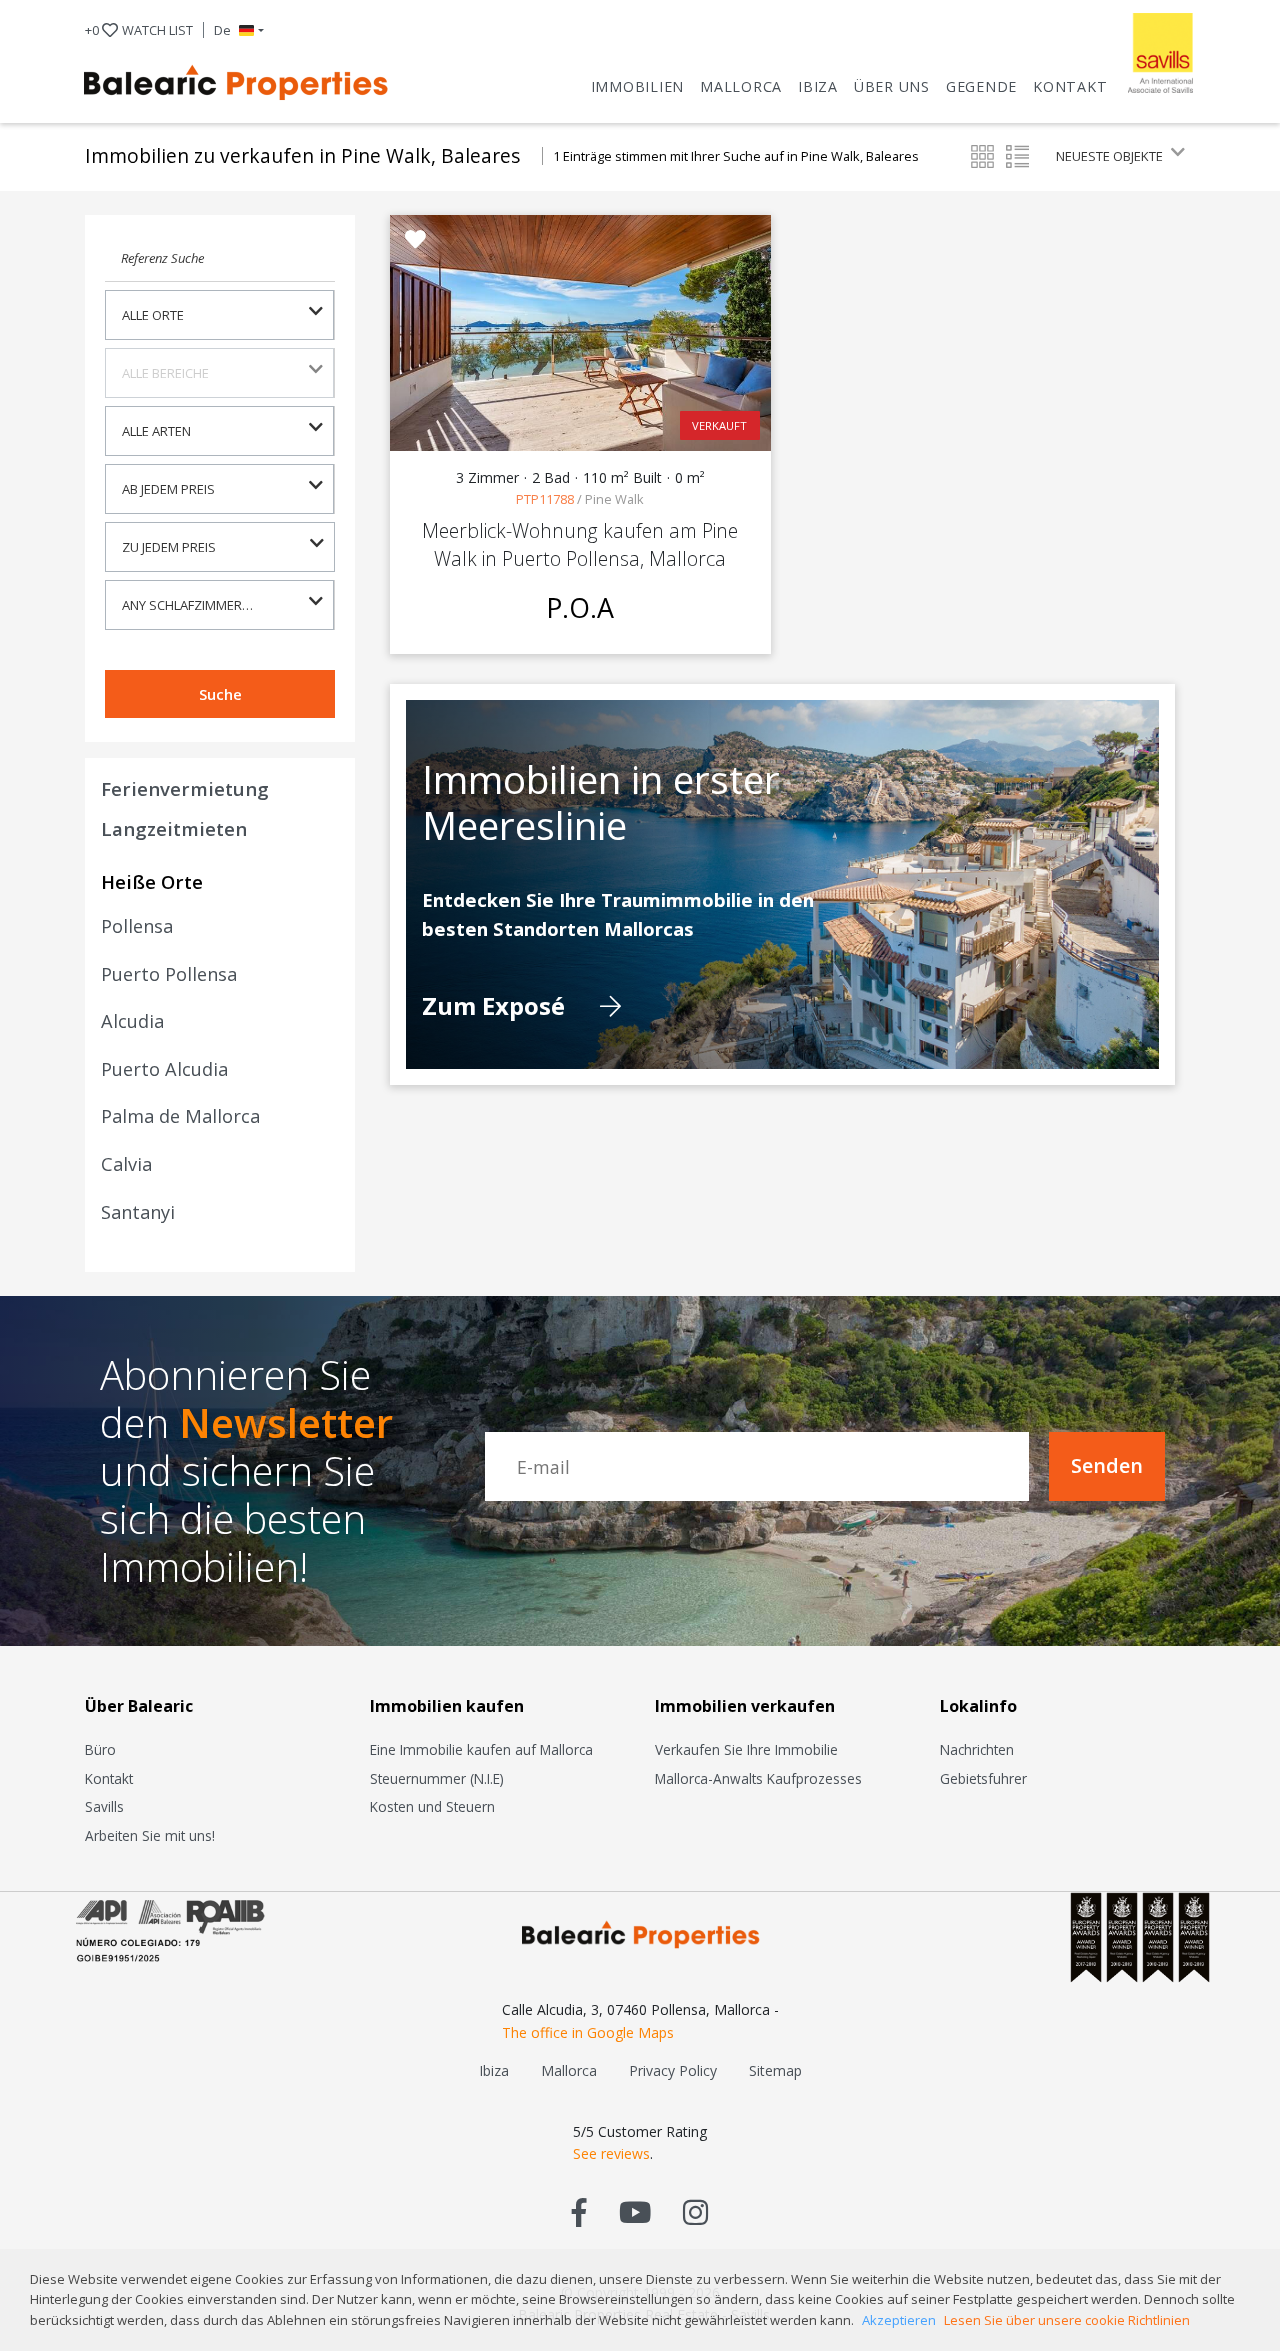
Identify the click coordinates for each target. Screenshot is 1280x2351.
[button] (239, 30)
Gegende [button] (981, 86)
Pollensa (137, 926)
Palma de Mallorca (180, 1116)
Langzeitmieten (174, 828)
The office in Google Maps (588, 2032)
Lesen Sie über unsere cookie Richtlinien (1067, 2320)
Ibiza (818, 86)
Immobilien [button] (638, 86)
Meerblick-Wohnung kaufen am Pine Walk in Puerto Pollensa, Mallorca (580, 544)
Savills (104, 1806)
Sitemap (775, 2070)
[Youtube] (635, 2211)
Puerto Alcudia (164, 1069)
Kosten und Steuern (432, 1806)
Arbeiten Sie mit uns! (150, 1835)
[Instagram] (695, 2211)
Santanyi (138, 1212)
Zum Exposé (496, 1006)
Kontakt (1070, 86)
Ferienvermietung (185, 788)
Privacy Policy (673, 2070)
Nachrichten (977, 1749)
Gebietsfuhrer (983, 1778)
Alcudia (132, 1021)
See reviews (611, 2153)
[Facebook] (579, 2211)
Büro (100, 1749)
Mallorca (741, 86)
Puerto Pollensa (169, 974)
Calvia (126, 1164)
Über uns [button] (892, 86)
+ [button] (139, 30)
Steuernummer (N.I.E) (437, 1778)
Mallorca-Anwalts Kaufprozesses (758, 1778)
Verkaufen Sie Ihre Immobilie (746, 1749)
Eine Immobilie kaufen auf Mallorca (481, 1749)
